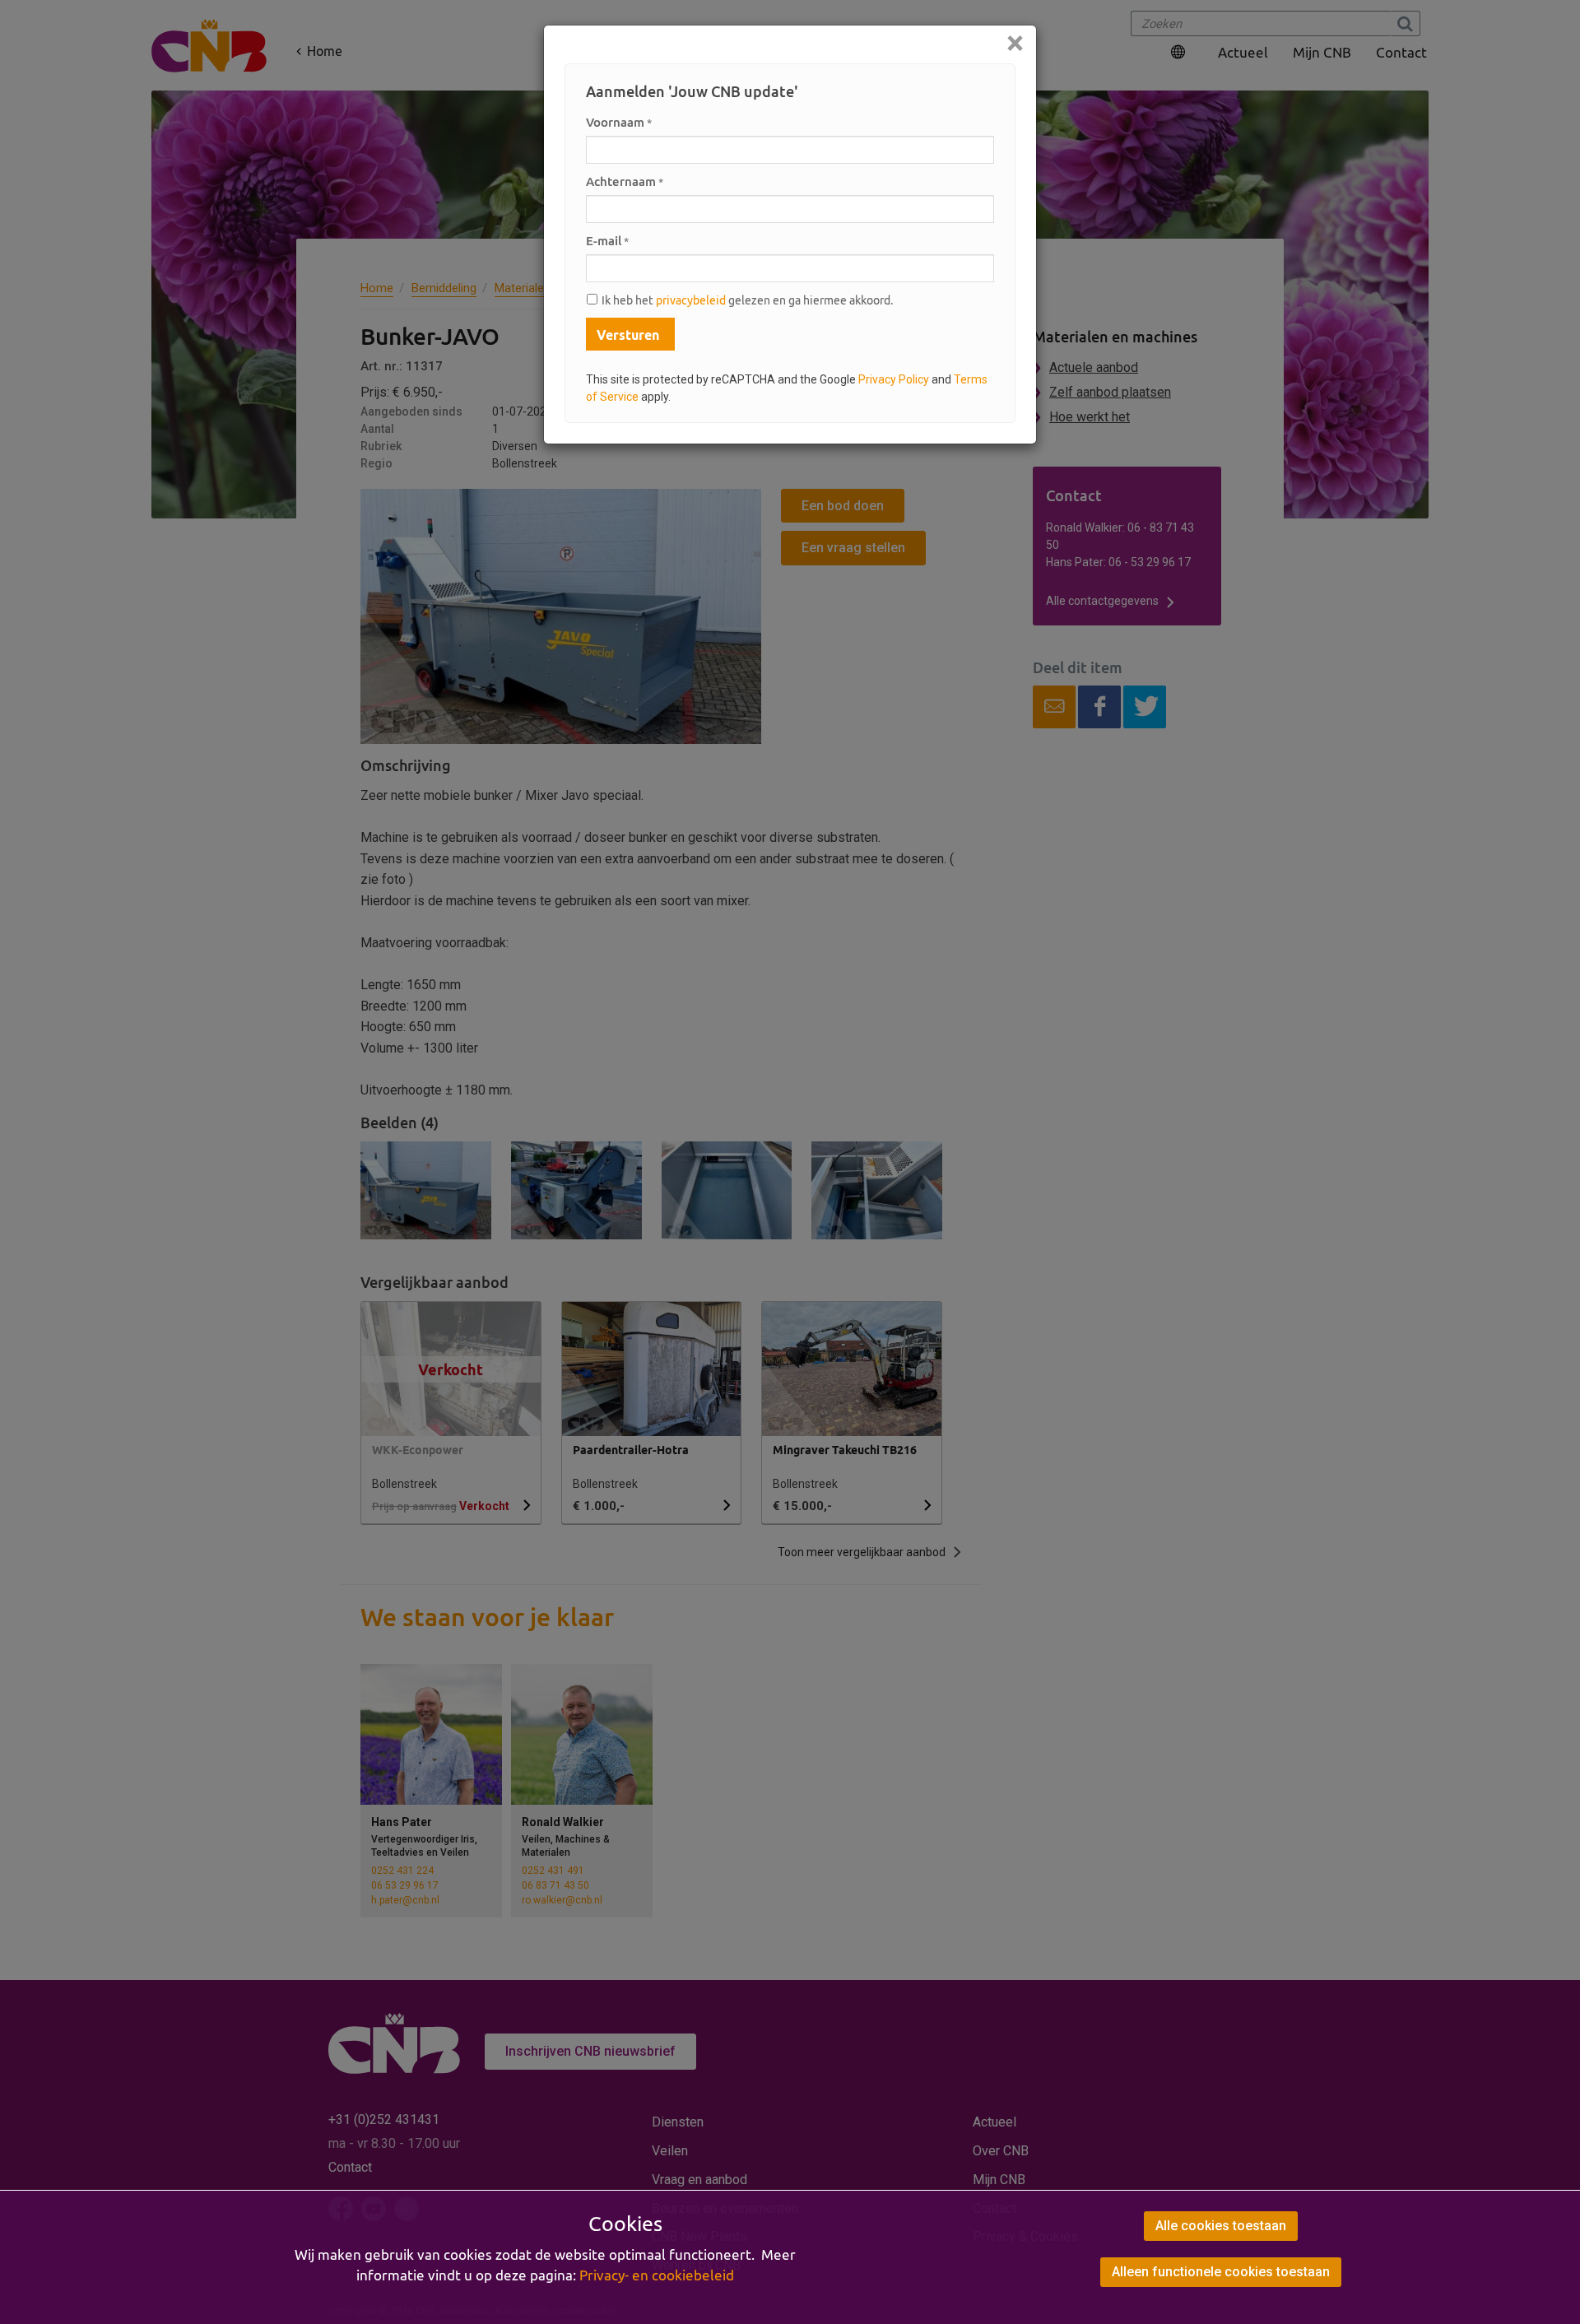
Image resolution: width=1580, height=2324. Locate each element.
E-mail (607, 241)
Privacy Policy (894, 379)
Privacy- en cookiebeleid (657, 2275)
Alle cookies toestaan (1221, 2226)
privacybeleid (691, 300)
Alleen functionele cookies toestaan (1221, 2272)
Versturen (628, 335)
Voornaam (619, 122)
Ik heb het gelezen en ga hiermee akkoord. (747, 300)
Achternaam (625, 181)
